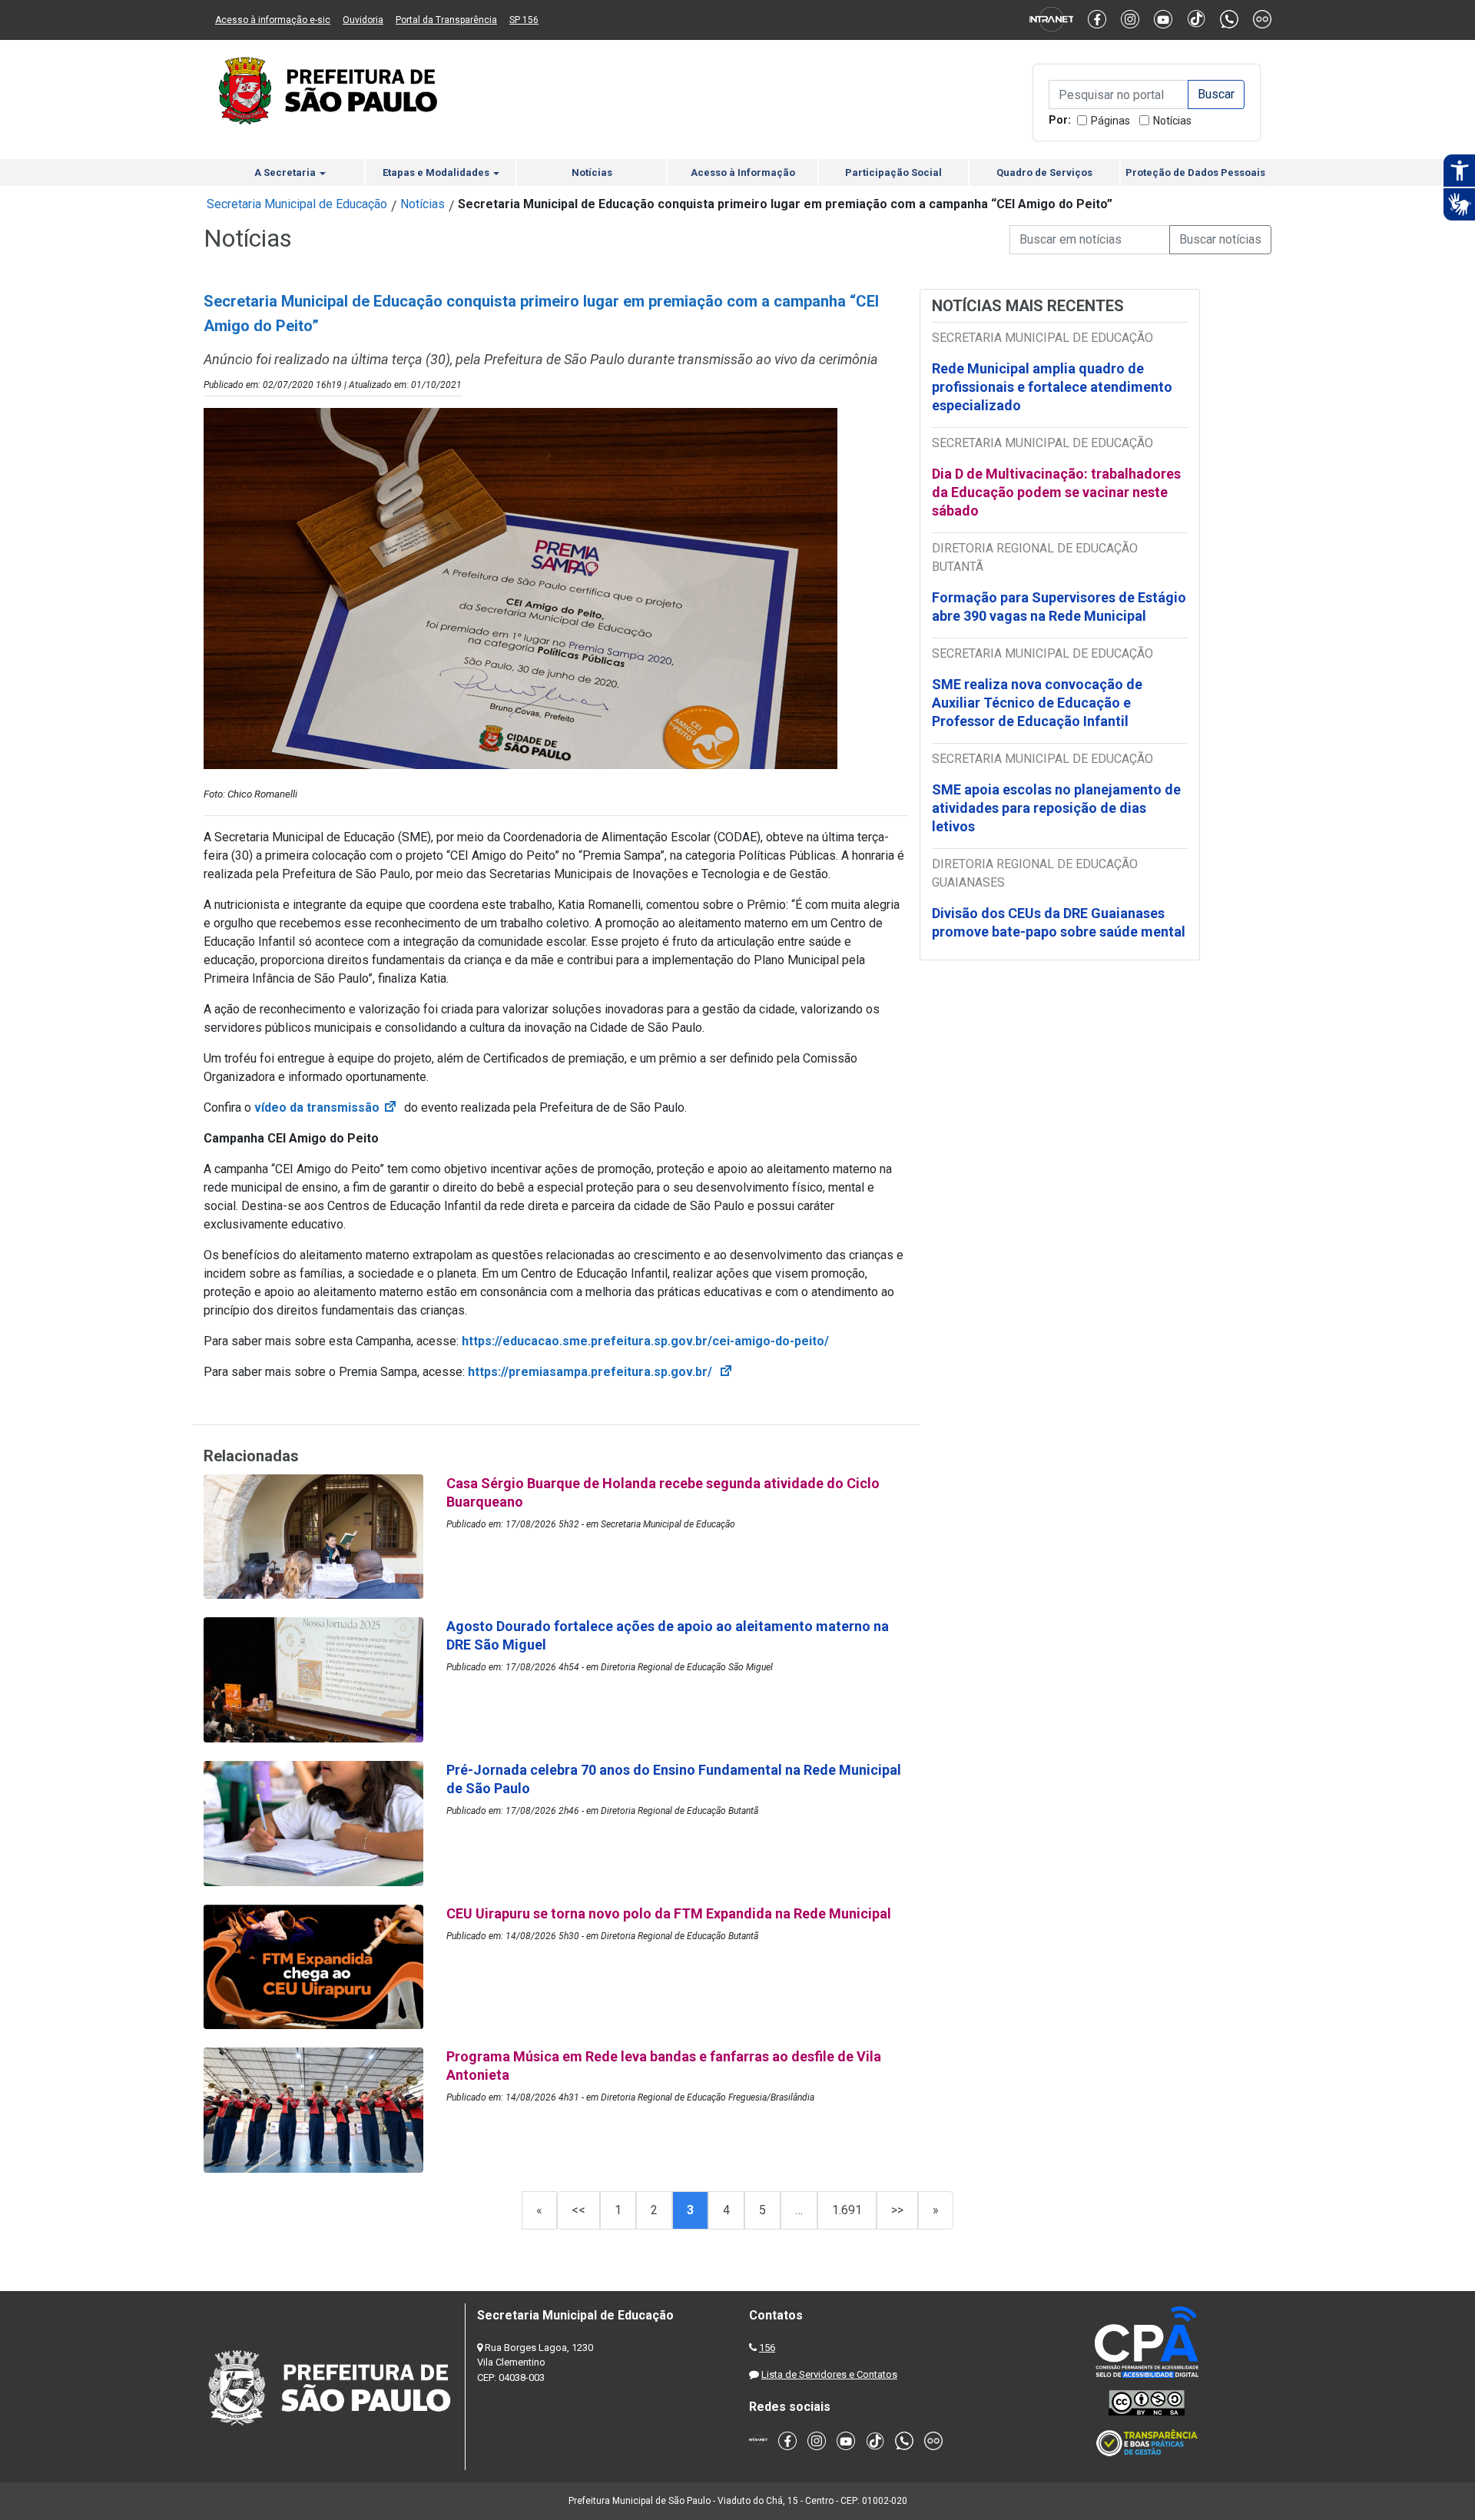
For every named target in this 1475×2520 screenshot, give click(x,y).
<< (578, 2210)
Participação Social (893, 172)
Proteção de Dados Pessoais (1195, 172)
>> (897, 2210)
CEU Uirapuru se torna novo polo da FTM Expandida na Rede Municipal (670, 1913)
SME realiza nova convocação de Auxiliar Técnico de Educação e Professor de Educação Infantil (1037, 703)
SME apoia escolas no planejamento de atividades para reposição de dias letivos (1056, 808)
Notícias (1172, 121)
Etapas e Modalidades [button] (437, 172)
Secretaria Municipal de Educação (297, 204)
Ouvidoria (363, 20)
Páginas (1110, 121)
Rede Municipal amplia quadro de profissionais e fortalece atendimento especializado (1052, 387)
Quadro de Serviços (1044, 172)
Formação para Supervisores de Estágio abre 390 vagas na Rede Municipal (1059, 607)
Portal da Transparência (446, 20)
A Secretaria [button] (286, 172)
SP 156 (524, 20)
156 (767, 2348)
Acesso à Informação (743, 172)
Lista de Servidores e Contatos (829, 2374)
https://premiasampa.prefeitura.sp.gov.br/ (601, 1372)
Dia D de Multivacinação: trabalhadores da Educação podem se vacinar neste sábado (1056, 492)
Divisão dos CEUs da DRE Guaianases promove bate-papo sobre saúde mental (1059, 922)
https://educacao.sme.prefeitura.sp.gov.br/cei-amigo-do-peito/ (647, 1341)
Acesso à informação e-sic (273, 20)
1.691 (847, 2210)
